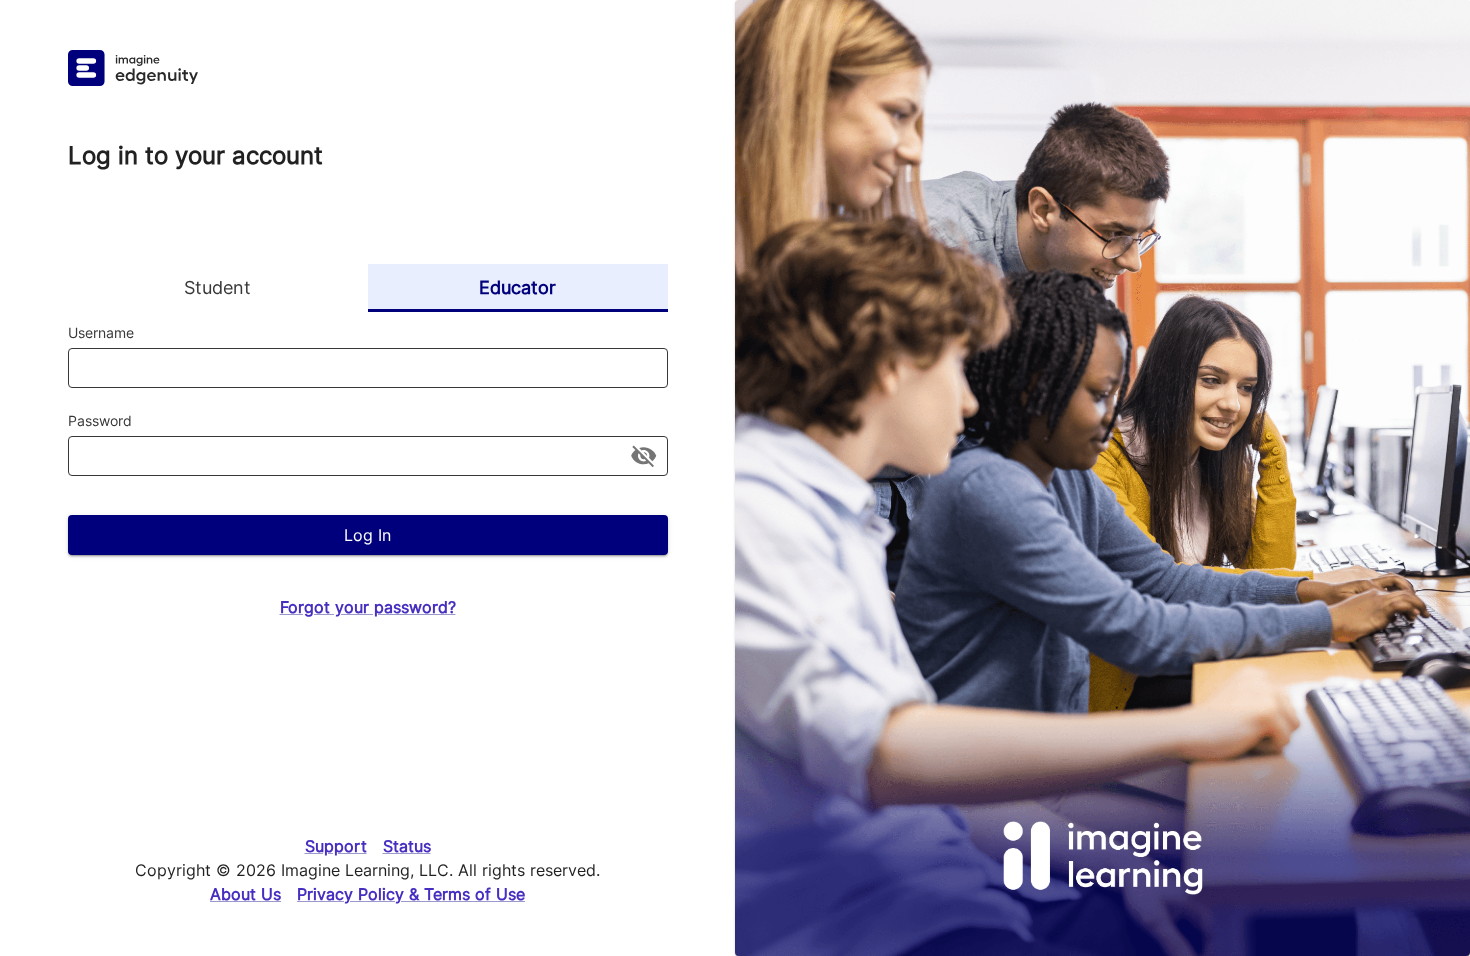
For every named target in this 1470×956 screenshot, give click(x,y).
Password (100, 420)
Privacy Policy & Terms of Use (411, 894)
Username (101, 332)
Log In (367, 535)
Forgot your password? (368, 607)
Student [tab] (217, 287)
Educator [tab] (517, 287)
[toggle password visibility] (643, 455)
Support (336, 846)
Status (407, 846)
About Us (245, 894)
